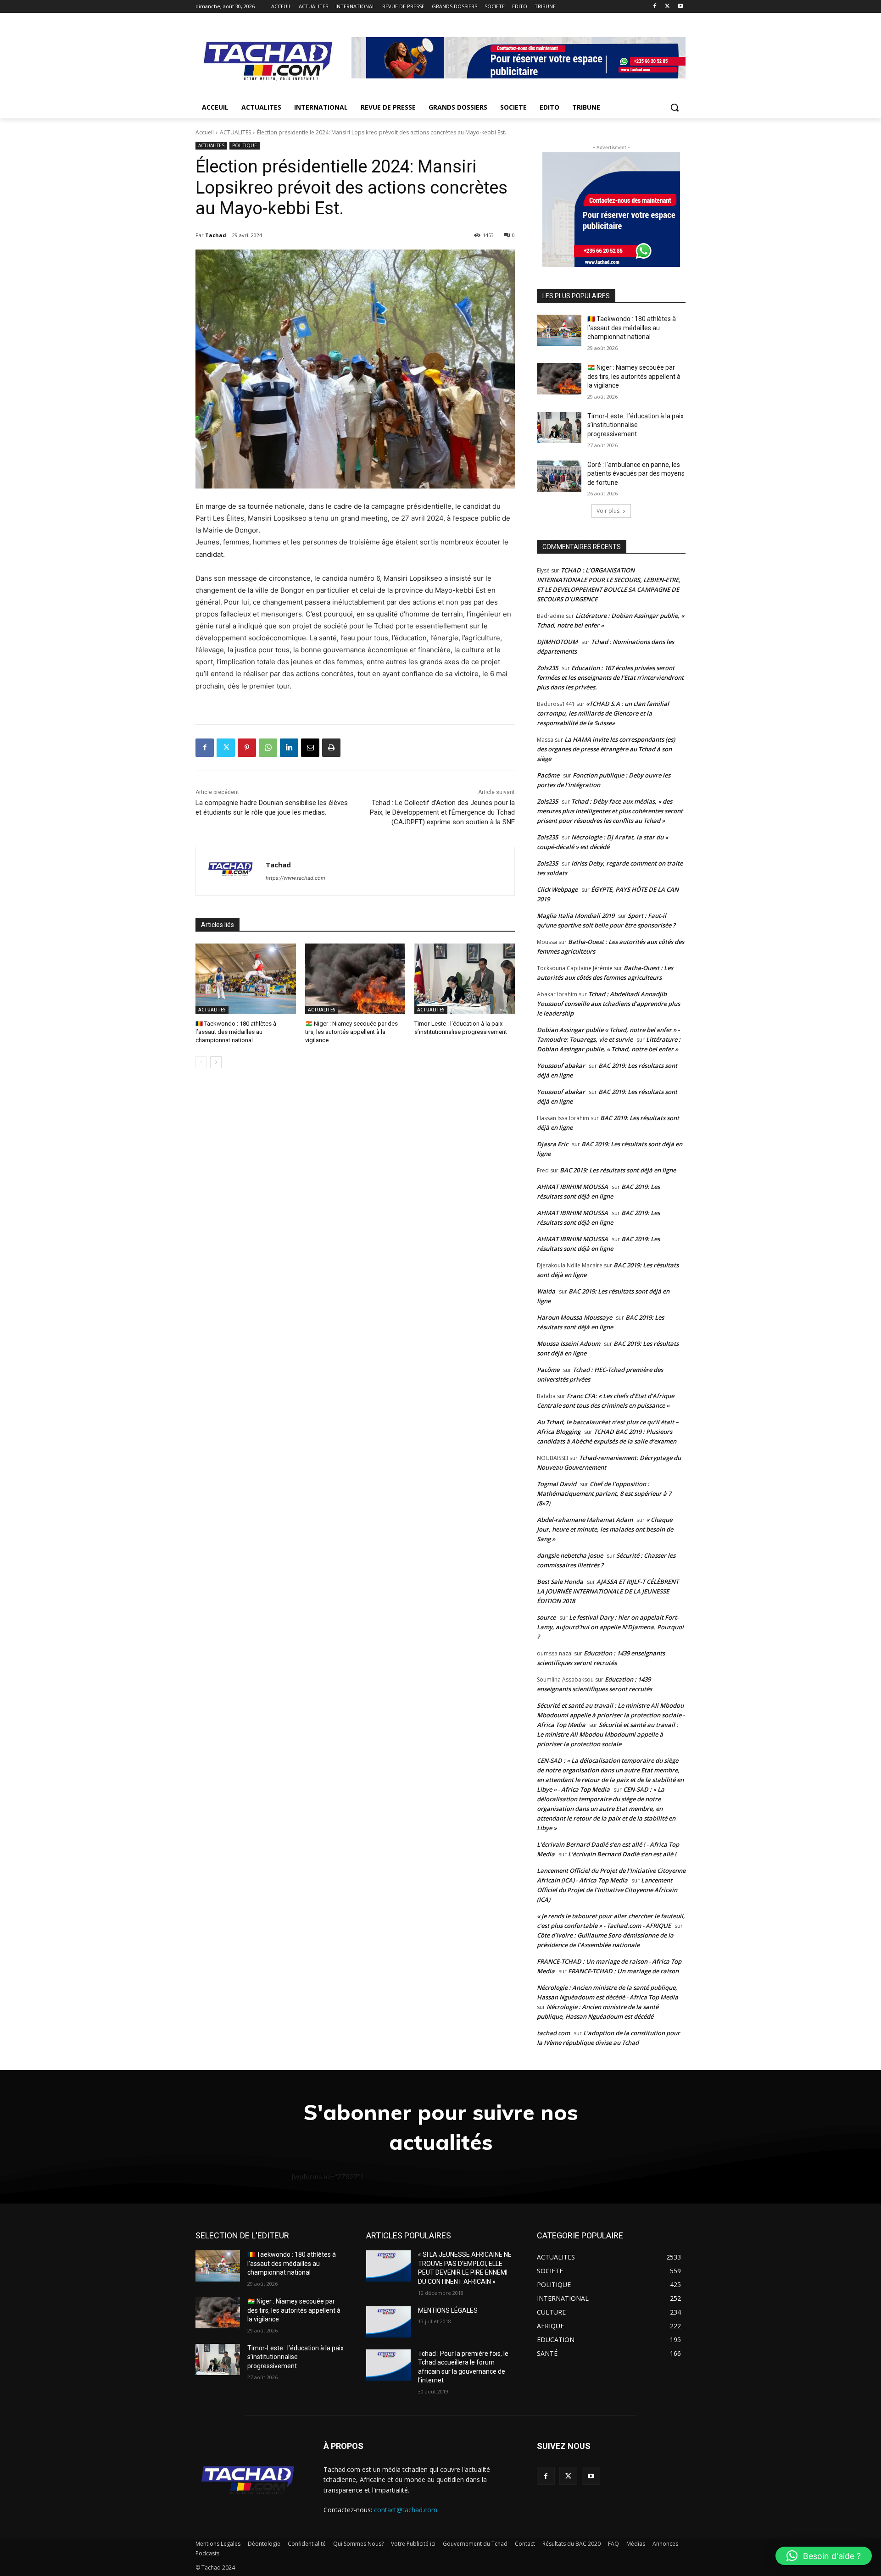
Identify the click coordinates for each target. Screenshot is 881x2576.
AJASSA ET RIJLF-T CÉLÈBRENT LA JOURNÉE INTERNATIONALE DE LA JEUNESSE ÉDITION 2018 (608, 1591)
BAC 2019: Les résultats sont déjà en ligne (618, 1170)
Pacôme (548, 775)
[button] (675, 107)
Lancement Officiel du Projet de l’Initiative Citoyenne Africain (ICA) (607, 1890)
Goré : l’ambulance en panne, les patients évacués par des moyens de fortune (636, 474)
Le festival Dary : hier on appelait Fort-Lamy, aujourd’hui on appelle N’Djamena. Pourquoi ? (610, 1627)
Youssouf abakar (561, 1066)
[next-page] (216, 1062)
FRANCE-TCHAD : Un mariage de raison (623, 1971)
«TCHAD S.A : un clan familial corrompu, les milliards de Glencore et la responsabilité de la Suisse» (603, 713)
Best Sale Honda (560, 1582)
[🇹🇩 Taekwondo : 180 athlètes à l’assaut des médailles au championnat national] (246, 979)
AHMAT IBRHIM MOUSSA (572, 1187)
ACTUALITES (235, 132)
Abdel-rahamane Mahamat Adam (585, 1520)
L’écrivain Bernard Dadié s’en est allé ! (622, 1854)
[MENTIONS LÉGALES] (388, 2322)
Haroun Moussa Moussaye (574, 1317)
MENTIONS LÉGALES (448, 2310)
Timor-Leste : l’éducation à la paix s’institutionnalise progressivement (636, 425)
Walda (546, 1291)
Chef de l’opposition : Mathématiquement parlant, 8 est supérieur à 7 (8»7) (604, 1493)
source (546, 1617)
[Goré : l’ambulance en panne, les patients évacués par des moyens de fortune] (559, 476)
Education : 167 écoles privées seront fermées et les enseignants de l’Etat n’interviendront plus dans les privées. (610, 677)
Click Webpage (557, 889)
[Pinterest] (247, 748)
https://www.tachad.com (296, 878)
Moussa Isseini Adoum (569, 1344)
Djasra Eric (552, 1144)
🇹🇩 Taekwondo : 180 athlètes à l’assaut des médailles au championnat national (236, 1032)
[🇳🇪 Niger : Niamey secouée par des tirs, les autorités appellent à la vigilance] (355, 979)
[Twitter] (667, 7)
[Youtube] (680, 7)
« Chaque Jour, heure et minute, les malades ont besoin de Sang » (605, 1529)
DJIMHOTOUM (557, 642)
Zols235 (547, 668)
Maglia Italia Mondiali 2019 (576, 916)
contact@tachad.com (406, 2510)
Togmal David (557, 1484)
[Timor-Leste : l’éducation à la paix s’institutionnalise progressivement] (465, 979)
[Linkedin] (289, 748)
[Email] (310, 748)
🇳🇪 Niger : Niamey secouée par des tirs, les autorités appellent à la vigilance (351, 1032)
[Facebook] (655, 7)
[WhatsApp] (268, 748)
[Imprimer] (331, 748)
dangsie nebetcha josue (570, 1555)
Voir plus (608, 511)
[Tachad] (231, 871)
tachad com (553, 2033)
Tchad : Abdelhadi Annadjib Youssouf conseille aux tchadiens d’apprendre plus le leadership (608, 1004)
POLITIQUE (245, 145)
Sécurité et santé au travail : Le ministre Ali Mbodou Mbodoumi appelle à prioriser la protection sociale (608, 1734)
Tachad (216, 235)
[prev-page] (201, 1062)
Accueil (205, 132)
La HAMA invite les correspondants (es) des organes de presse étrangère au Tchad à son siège (606, 749)
